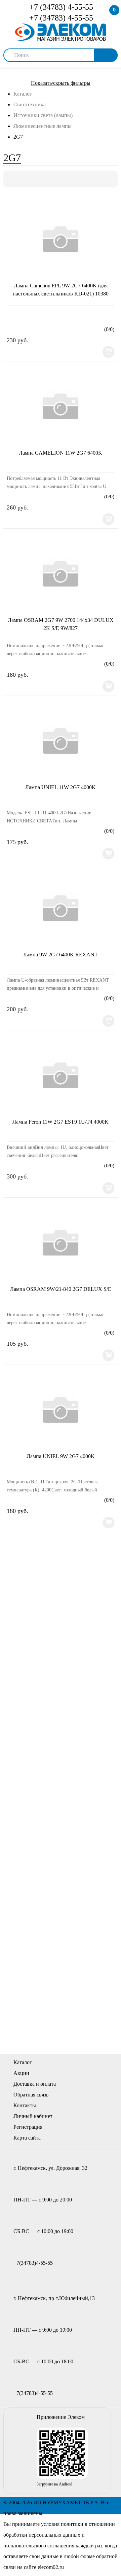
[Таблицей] (35, 179)
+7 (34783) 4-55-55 (60, 7)
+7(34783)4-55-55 (33, 2263)
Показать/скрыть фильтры (61, 83)
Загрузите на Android (54, 2484)
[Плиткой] (12, 179)
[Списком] (23, 179)
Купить (108, 352)
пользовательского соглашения (39, 2546)
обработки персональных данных (42, 2535)
